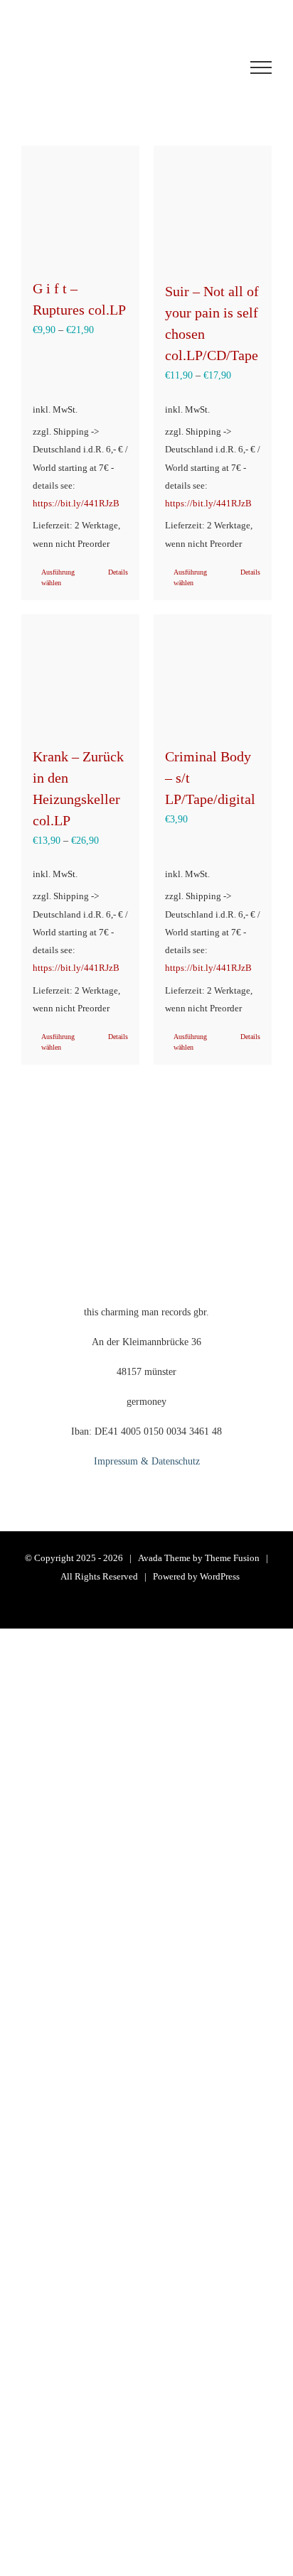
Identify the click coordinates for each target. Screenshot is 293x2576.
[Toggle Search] (208, 67)
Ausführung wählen (58, 577)
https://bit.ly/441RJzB (76, 504)
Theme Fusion (232, 1558)
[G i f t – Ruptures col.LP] (80, 205)
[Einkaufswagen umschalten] (125, 67)
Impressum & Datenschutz (147, 1461)
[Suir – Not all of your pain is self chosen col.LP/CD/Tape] (213, 206)
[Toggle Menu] (261, 67)
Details (118, 572)
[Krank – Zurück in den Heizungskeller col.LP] (80, 673)
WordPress (220, 1576)
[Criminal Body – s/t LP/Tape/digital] (213, 673)
